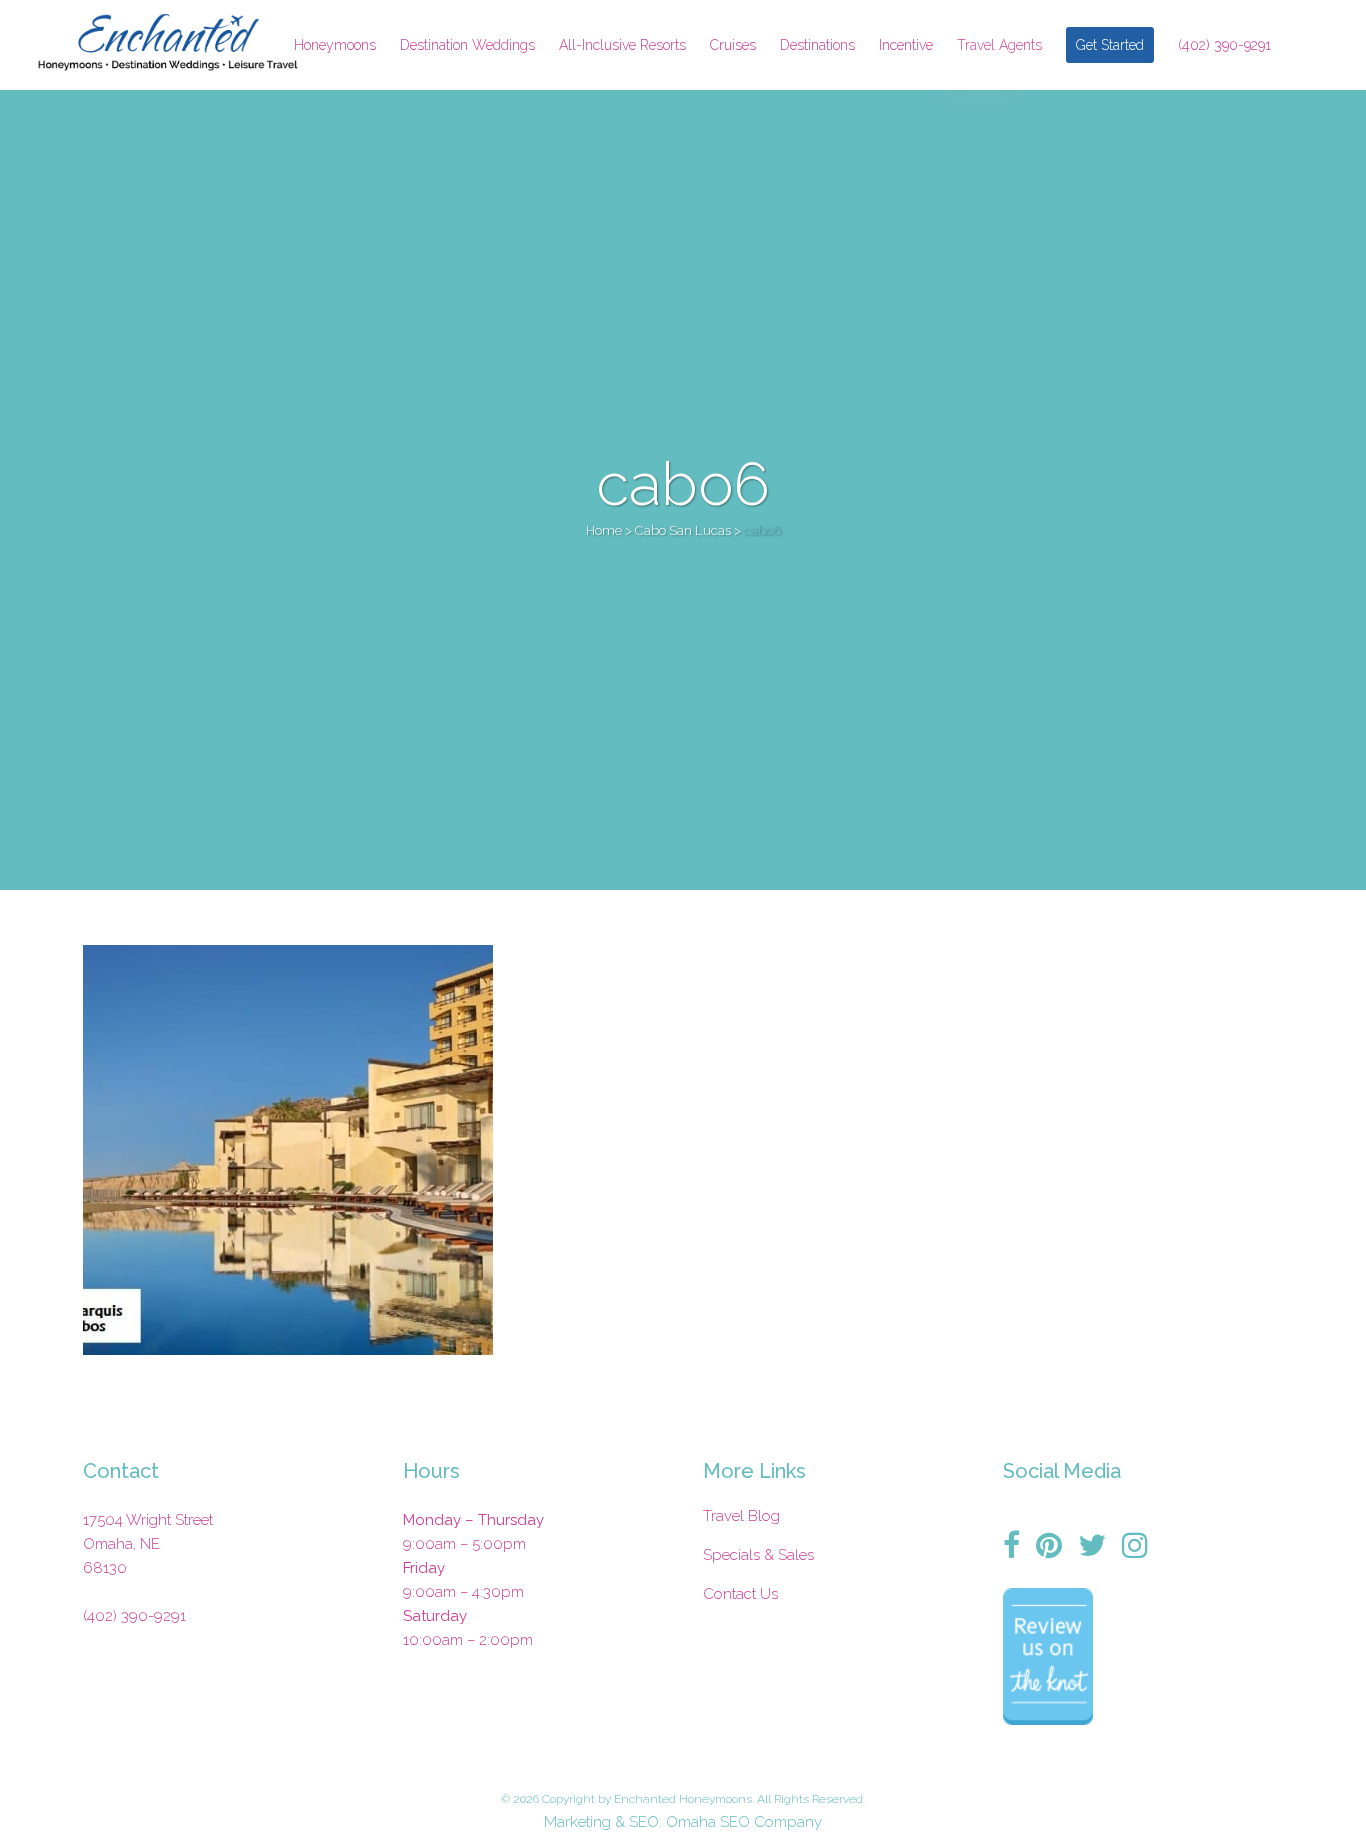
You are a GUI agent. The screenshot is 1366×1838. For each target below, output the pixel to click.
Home (604, 530)
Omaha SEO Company (744, 1822)
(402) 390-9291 (134, 1616)
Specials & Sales (758, 1555)
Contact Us (740, 1594)
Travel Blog (741, 1516)
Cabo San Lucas (683, 530)
